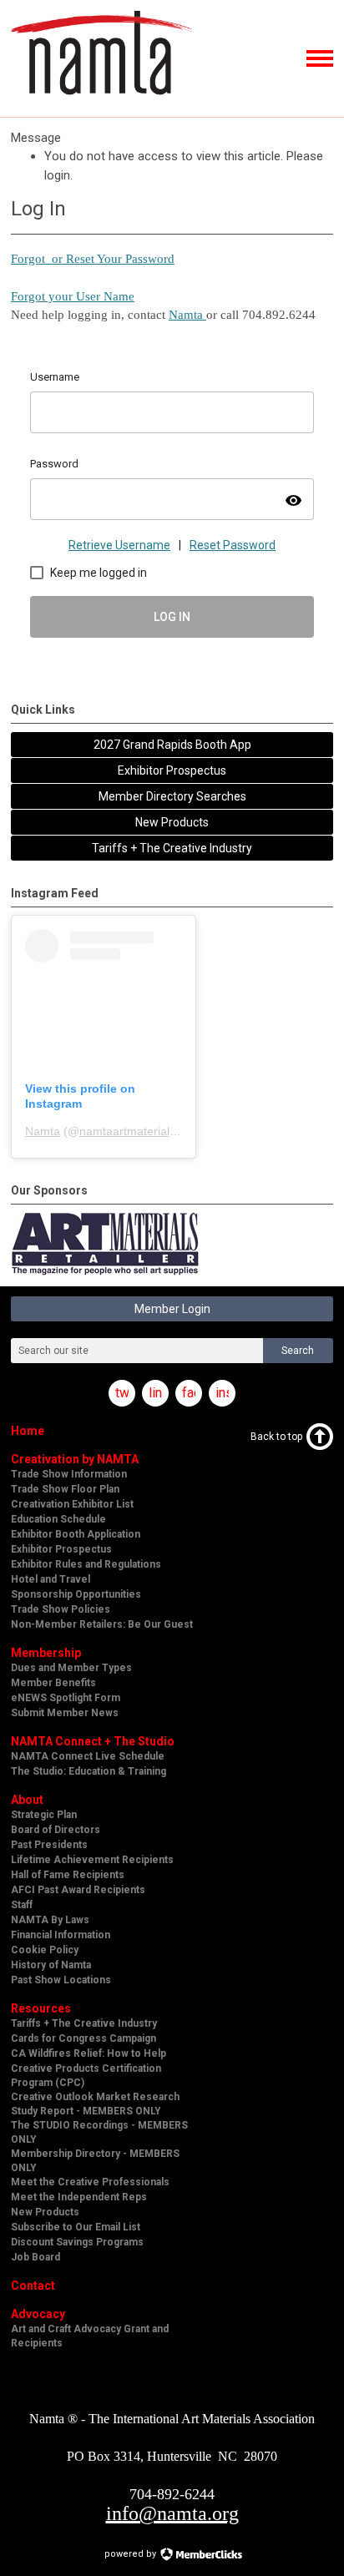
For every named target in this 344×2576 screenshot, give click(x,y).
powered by (132, 2554)
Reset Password (233, 545)
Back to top (276, 1437)
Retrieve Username (119, 545)
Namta (187, 315)
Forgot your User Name (73, 296)
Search (298, 1351)
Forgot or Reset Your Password (93, 259)
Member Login (172, 1309)
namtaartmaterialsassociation (157, 1131)
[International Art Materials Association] (101, 102)
